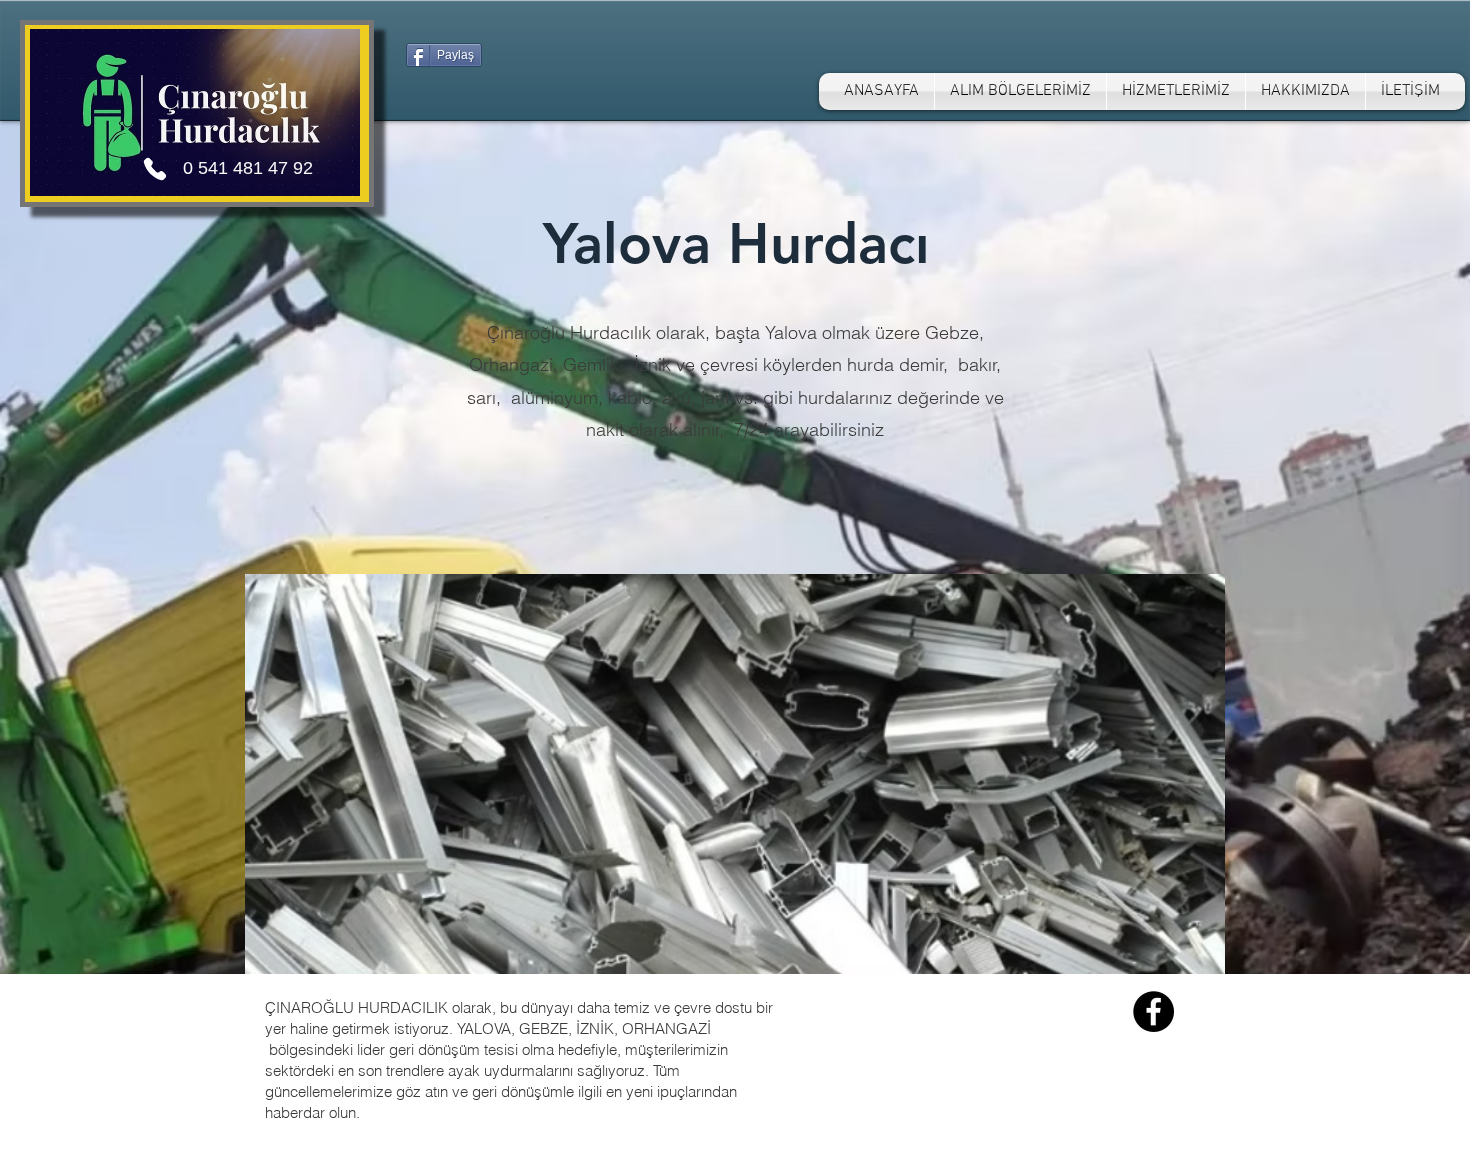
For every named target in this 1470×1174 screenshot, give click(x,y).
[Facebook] (1153, 1011)
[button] (1020, 91)
